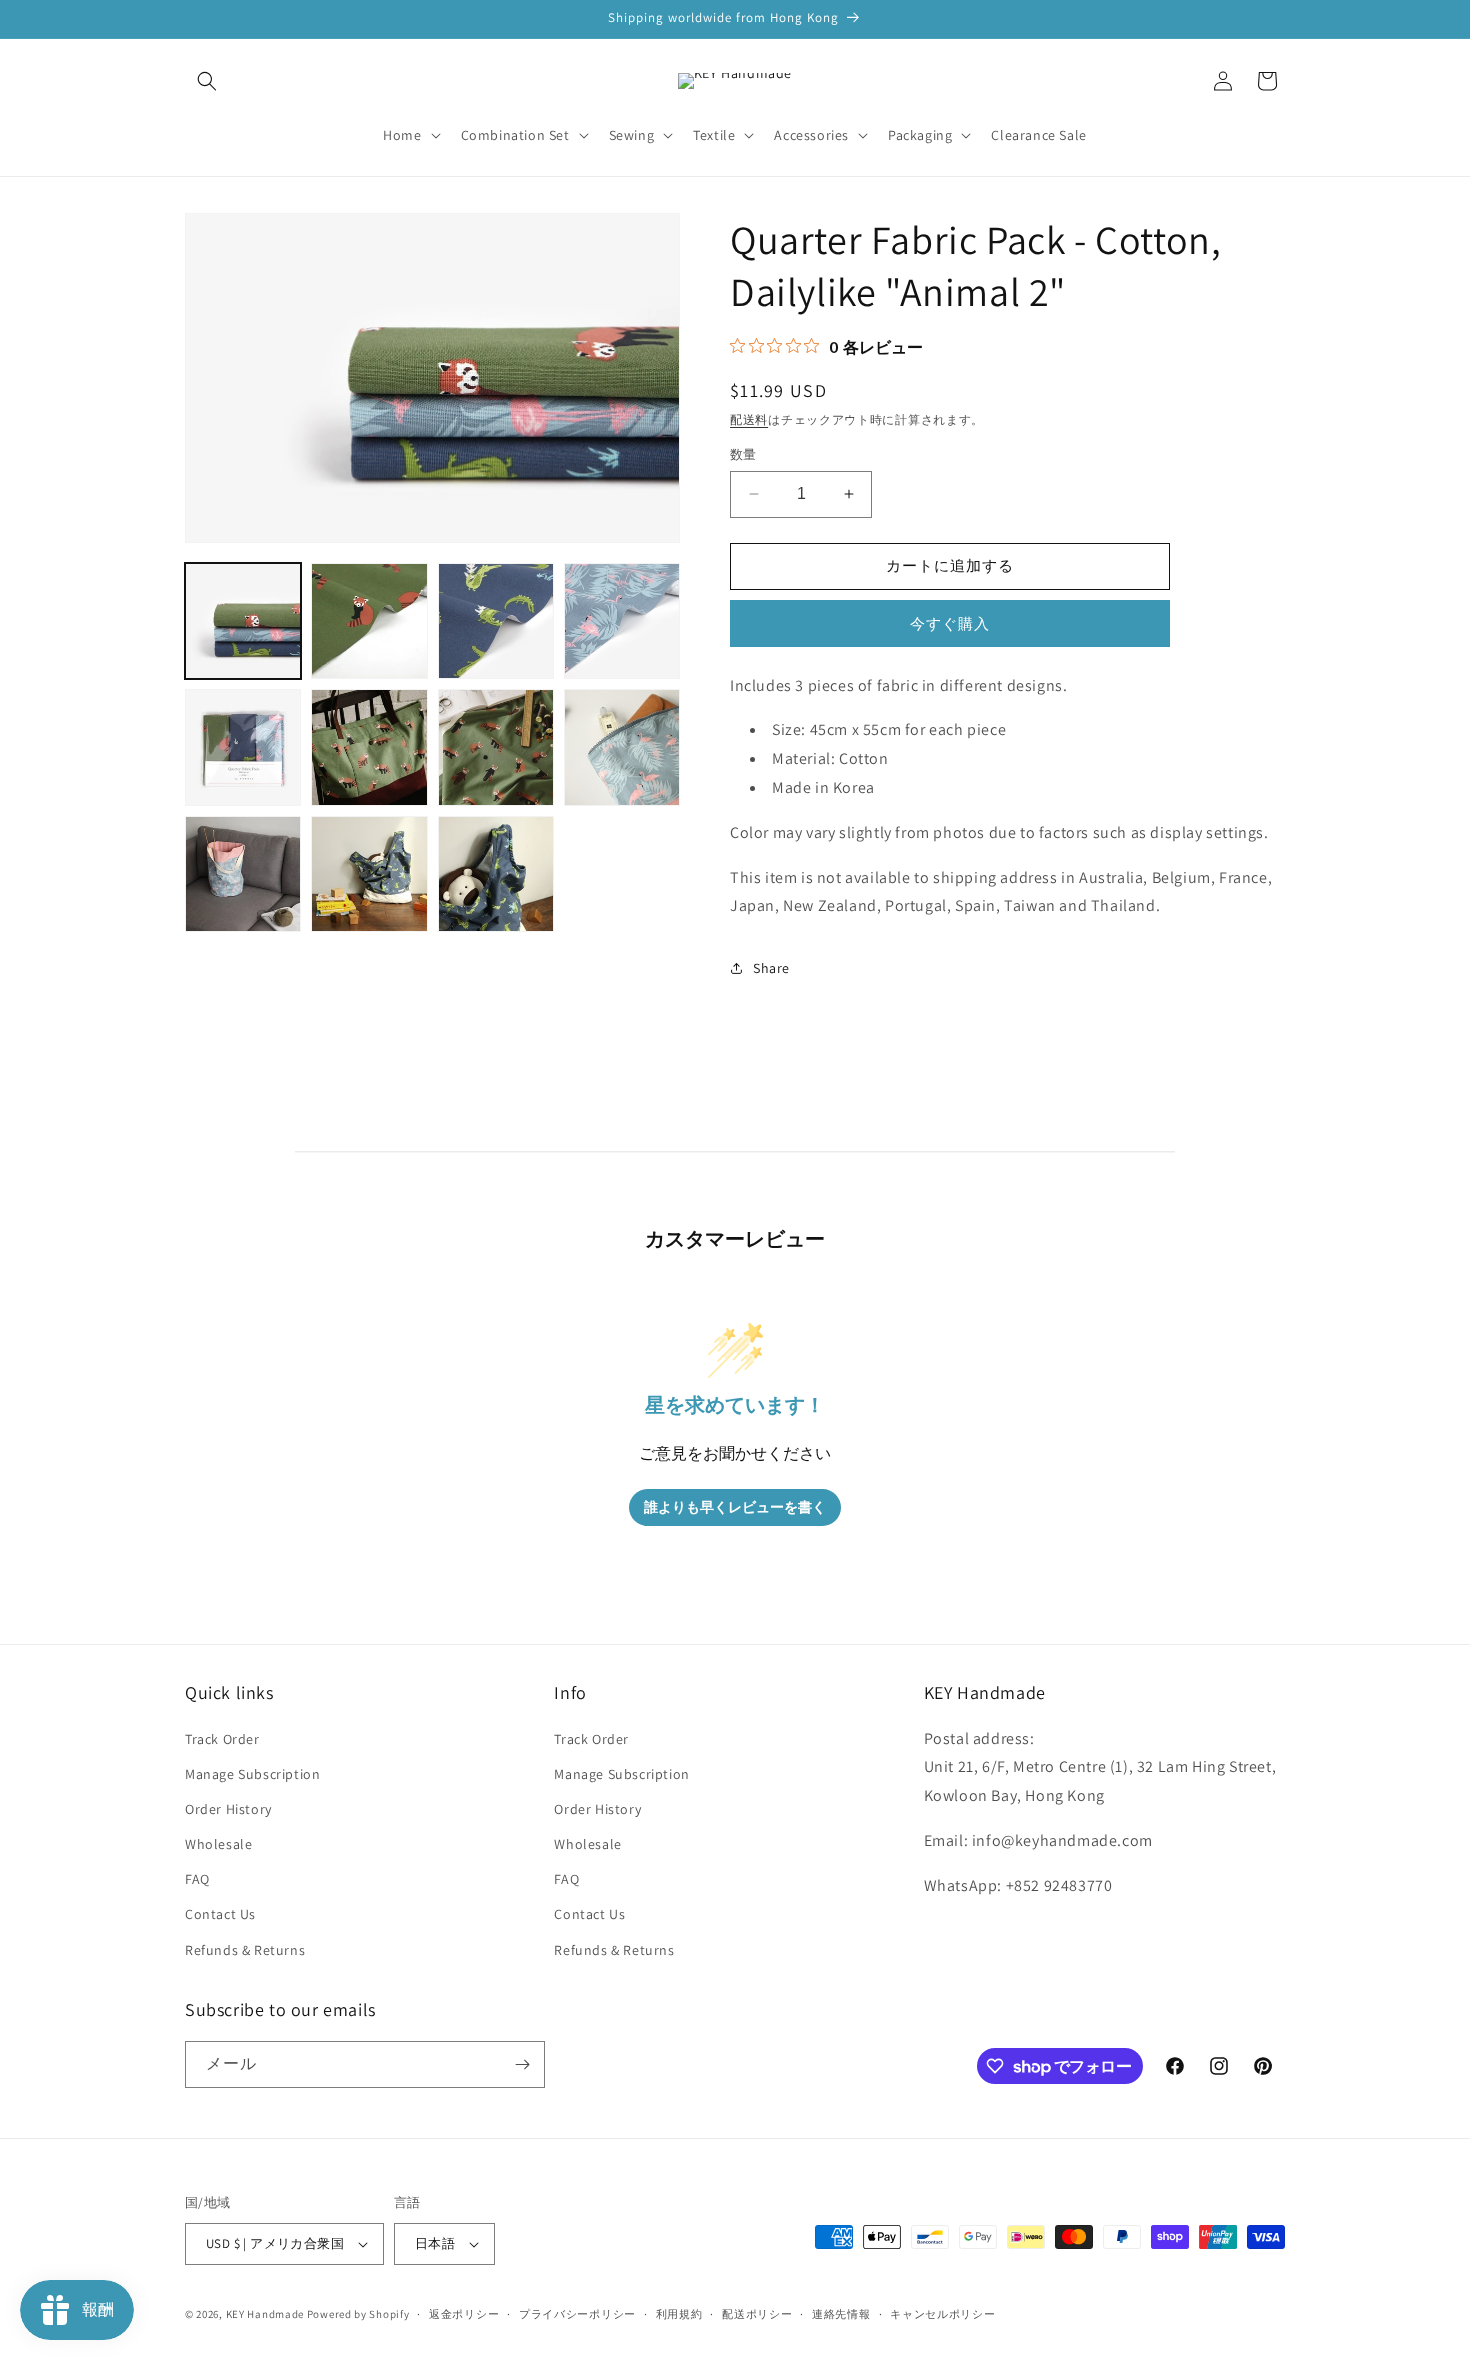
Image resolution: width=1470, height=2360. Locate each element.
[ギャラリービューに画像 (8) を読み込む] (622, 747)
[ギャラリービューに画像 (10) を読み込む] (369, 874)
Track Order (222, 1739)
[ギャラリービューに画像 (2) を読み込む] (369, 621)
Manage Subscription (252, 1774)
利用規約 (679, 2314)
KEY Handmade (265, 2314)
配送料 (749, 419)
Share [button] (771, 968)
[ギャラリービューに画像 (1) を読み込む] (243, 621)
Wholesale (218, 1844)
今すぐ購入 (950, 623)
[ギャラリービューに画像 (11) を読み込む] (496, 874)
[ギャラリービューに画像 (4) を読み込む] (622, 621)
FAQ (197, 1879)
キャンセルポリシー (942, 2314)
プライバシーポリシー (577, 2314)
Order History (228, 1809)
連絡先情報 (841, 2314)
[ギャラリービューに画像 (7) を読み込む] (496, 747)
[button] (207, 81)
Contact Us (220, 1914)
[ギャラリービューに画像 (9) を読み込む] (243, 874)
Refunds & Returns (245, 1950)
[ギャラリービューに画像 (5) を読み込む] (243, 747)
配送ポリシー (757, 2314)
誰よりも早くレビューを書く (735, 1507)
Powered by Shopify (358, 2314)
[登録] (522, 2064)
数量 (743, 454)
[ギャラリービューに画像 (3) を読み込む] (496, 621)
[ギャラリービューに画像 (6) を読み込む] (369, 747)
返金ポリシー (464, 2314)
